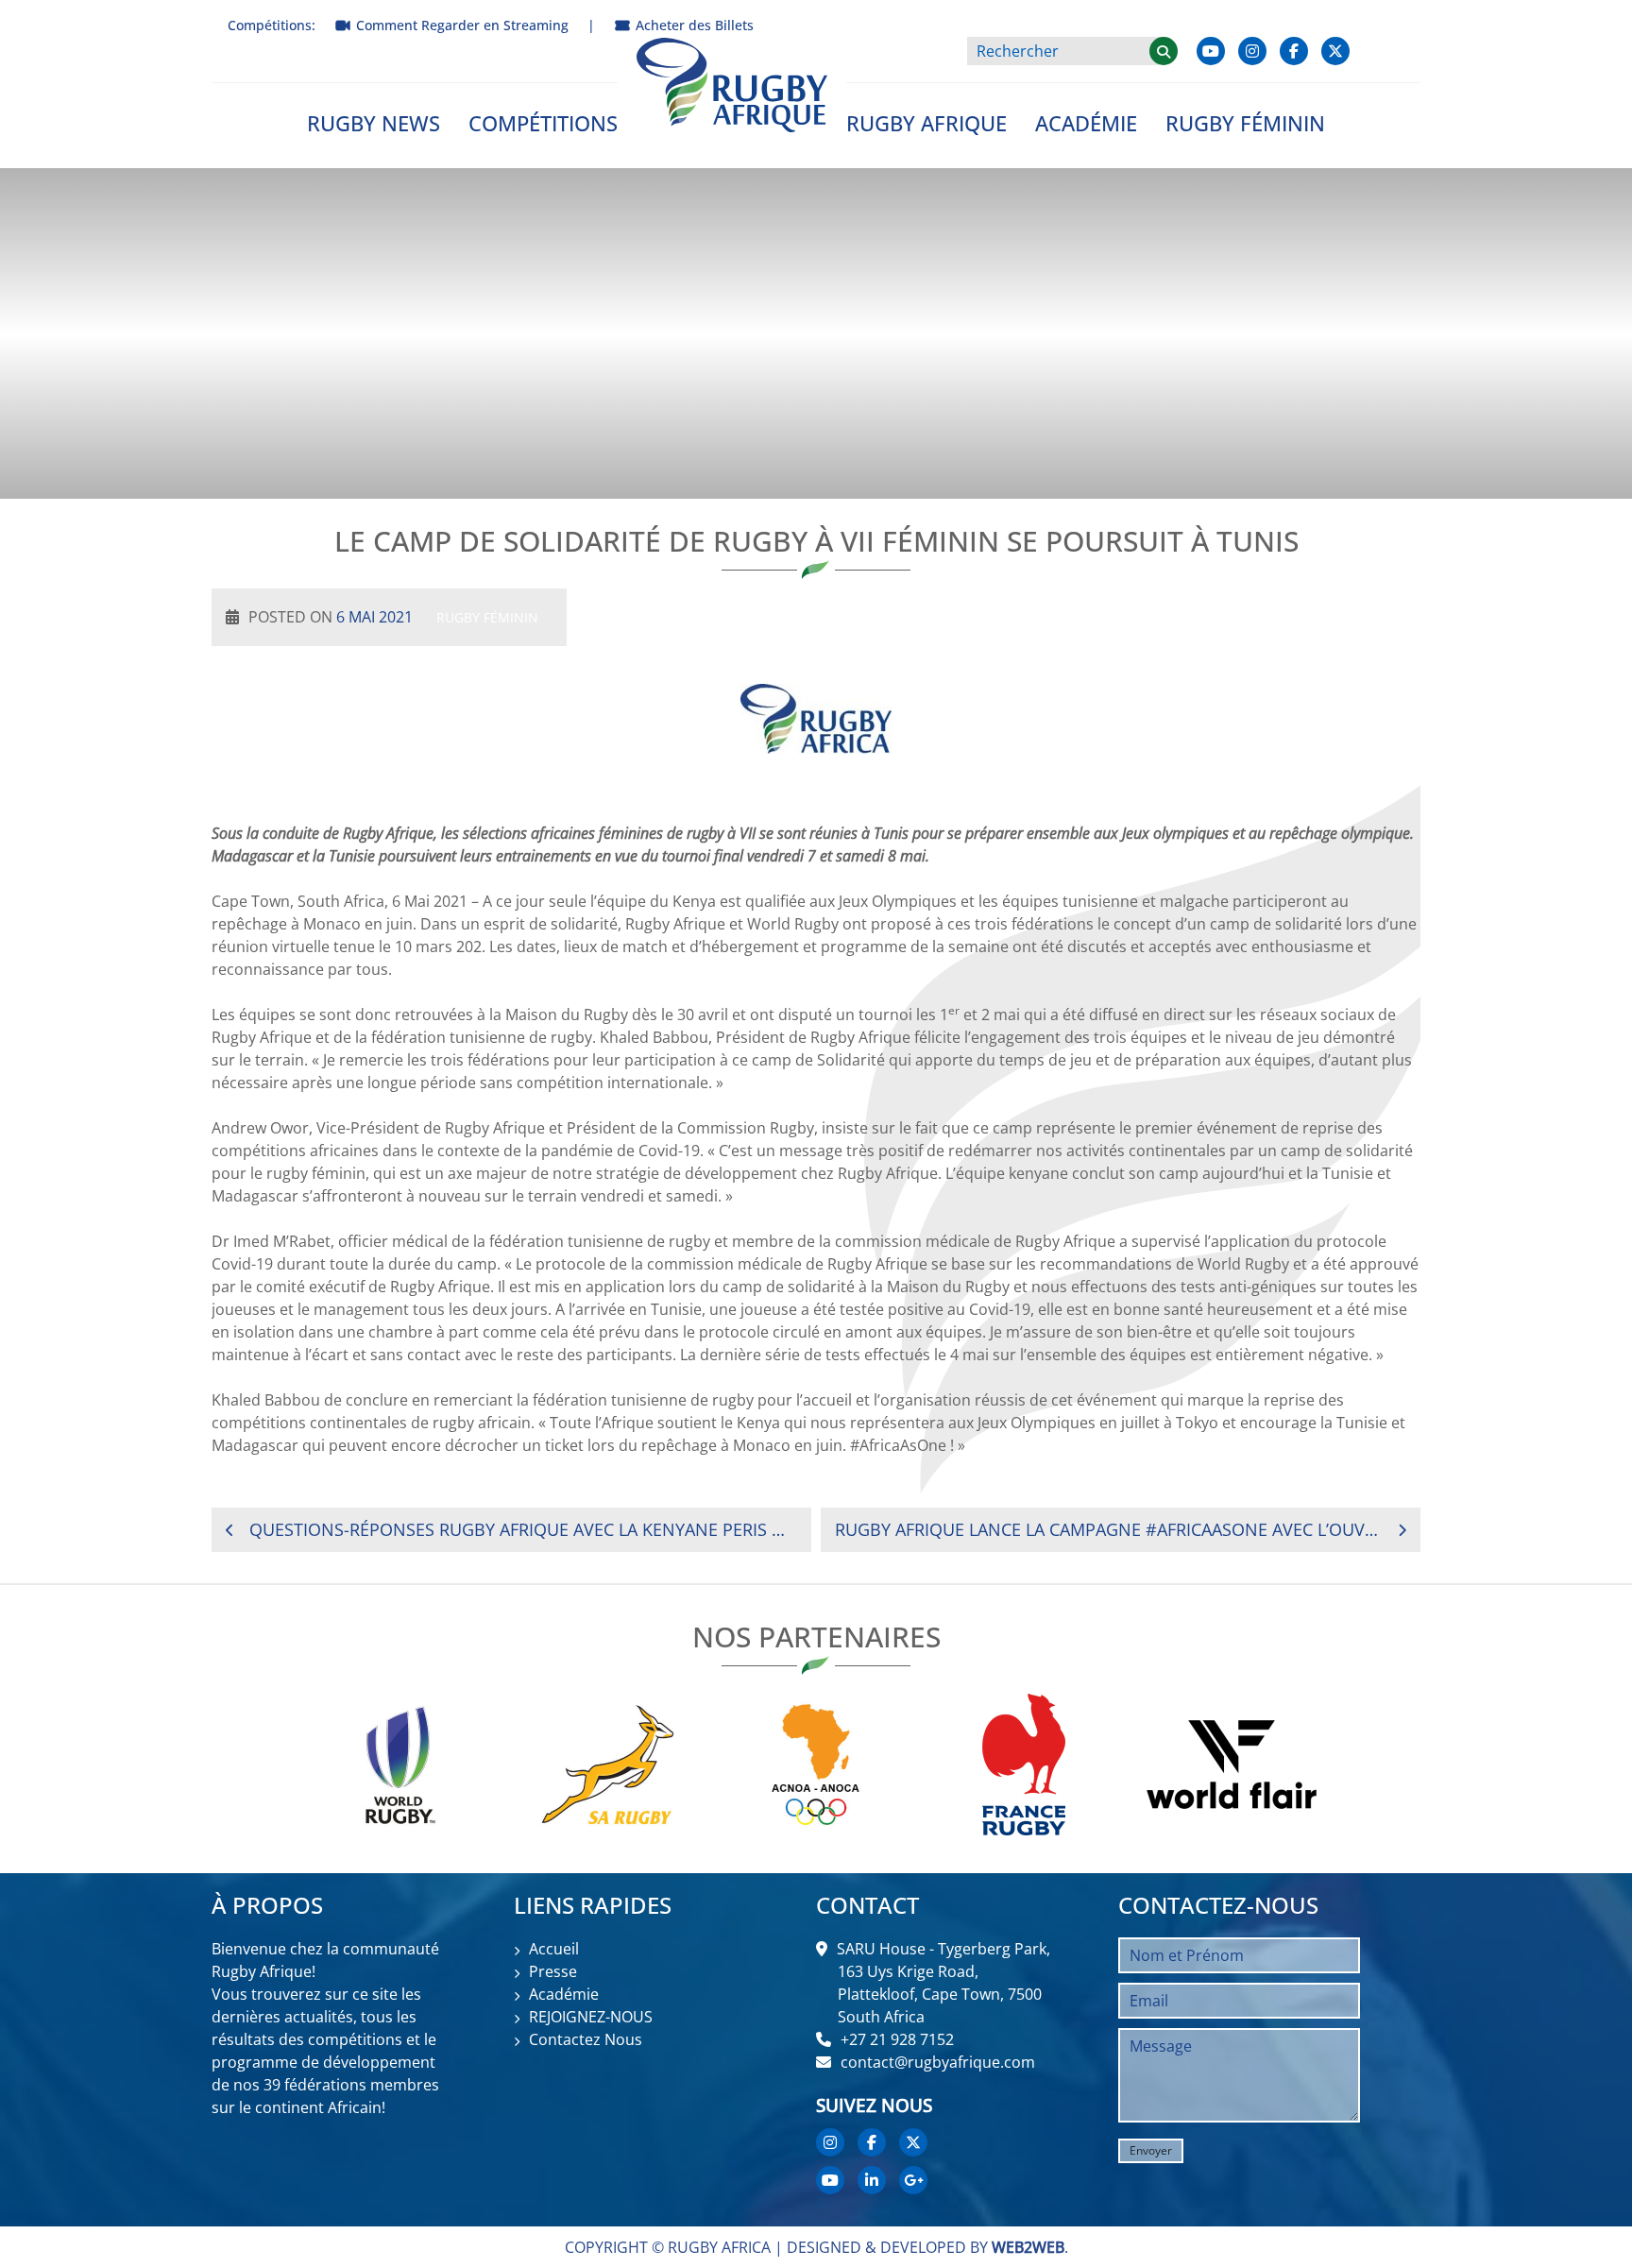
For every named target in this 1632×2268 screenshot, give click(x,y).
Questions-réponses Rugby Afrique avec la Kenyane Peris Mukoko (523, 1529)
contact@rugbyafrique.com (938, 2062)
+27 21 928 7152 (897, 2039)
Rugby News (374, 123)
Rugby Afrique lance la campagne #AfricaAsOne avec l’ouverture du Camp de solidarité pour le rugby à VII (1109, 1529)
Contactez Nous (586, 2039)
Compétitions (543, 123)
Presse (553, 1971)
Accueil (554, 1949)
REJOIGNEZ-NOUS (591, 2017)
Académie (1086, 123)
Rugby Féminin (1245, 123)
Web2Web (1028, 2247)
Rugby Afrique (926, 123)
